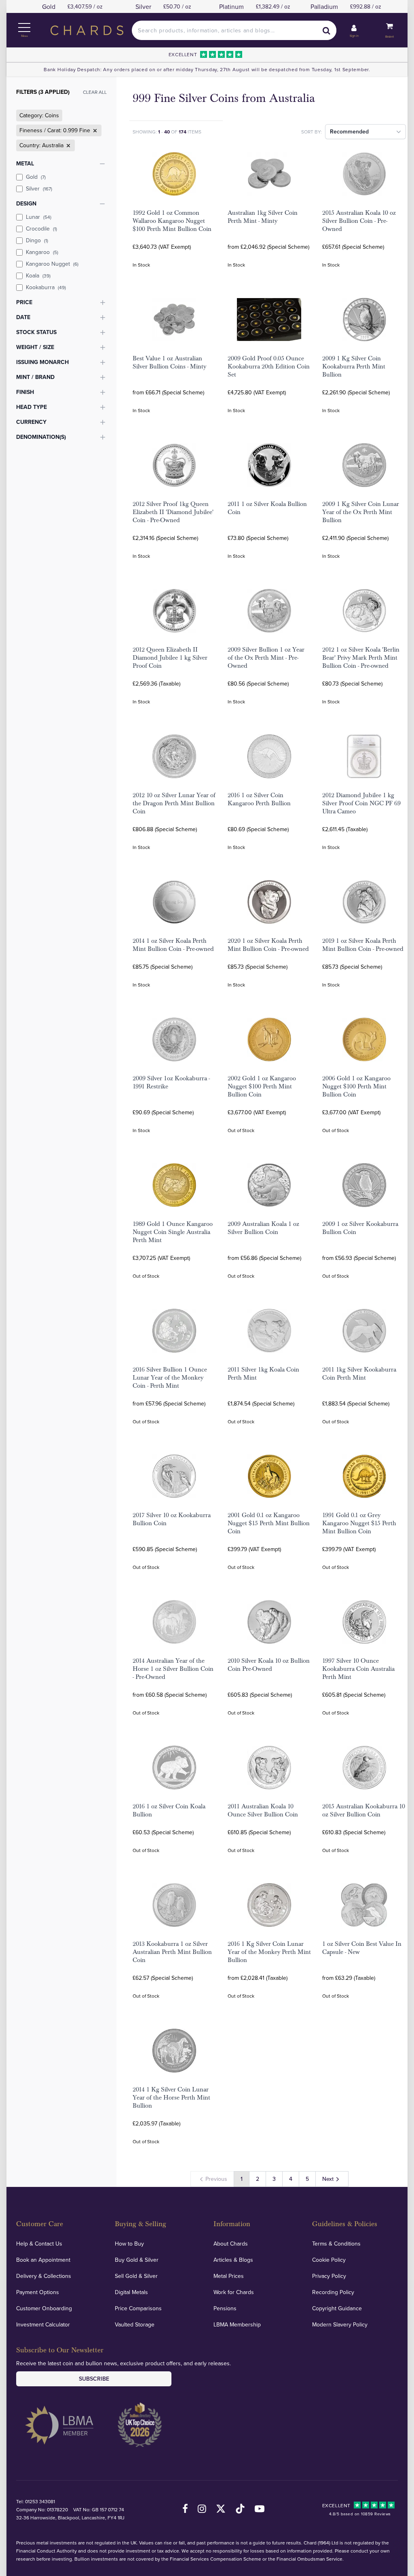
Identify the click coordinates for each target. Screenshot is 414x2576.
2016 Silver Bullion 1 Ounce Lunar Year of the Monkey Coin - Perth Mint (170, 1378)
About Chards (231, 2244)
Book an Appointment (43, 2260)
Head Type (32, 407)
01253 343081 (40, 2501)
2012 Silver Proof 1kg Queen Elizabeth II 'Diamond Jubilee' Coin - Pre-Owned (173, 512)
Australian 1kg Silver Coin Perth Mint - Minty (263, 217)
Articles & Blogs (233, 2260)
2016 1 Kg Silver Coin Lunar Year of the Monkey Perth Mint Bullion (269, 1952)
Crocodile (41, 229)
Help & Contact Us (39, 2244)
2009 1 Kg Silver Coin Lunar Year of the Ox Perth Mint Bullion (361, 512)
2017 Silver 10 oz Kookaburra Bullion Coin (172, 1519)
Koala (38, 275)
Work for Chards (234, 2292)
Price (24, 302)
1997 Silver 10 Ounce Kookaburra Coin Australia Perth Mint (358, 1669)
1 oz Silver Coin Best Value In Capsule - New (362, 1948)
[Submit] (327, 30)
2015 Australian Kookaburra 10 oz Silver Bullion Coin (364, 1810)
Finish (25, 392)
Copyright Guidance (337, 2308)
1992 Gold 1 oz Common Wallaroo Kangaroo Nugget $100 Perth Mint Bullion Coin (172, 221)
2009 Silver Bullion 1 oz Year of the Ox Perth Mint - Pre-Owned (266, 658)
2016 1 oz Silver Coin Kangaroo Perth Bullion (259, 799)
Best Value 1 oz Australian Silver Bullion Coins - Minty (169, 362)
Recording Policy (333, 2292)
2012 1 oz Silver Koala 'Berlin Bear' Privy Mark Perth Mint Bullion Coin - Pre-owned (361, 658)
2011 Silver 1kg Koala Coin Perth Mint (263, 1374)
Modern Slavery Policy (340, 2324)
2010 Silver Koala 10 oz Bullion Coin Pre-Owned (269, 1665)
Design (26, 203)
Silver (39, 188)
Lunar (39, 217)
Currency (31, 422)
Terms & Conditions (336, 2244)
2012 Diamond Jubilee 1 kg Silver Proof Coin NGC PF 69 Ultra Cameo (361, 803)
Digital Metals (131, 2292)
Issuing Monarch (42, 362)
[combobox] (234, 30)
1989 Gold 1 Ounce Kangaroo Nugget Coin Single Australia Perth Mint (173, 1232)
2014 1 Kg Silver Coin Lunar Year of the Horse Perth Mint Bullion (171, 2098)
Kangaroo (42, 252)
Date (23, 317)
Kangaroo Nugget (52, 264)
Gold (36, 177)
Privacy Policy (329, 2276)
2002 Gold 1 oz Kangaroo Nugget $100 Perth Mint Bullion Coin (262, 1086)
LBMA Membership (237, 2324)
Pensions (225, 2308)
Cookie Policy (329, 2260)
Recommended (349, 131)
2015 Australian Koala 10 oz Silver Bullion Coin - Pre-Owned (359, 221)
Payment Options (38, 2292)
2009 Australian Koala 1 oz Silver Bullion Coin (263, 1228)
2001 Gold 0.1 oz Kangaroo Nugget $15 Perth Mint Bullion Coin (269, 1523)
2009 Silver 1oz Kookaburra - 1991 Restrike (171, 1082)
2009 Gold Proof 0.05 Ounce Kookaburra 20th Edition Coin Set (269, 366)
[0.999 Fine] (94, 131)
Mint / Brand (35, 377)
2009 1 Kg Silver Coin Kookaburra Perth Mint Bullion (354, 366)
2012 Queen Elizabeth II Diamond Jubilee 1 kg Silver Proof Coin (170, 658)
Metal (25, 163)
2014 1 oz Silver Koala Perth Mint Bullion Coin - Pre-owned (173, 945)
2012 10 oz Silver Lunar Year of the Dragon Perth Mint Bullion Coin (174, 803)
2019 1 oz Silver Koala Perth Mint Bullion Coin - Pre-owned (363, 945)
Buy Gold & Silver (137, 2260)
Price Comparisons (138, 2308)
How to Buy (129, 2244)
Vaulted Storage (135, 2324)
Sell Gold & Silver (136, 2276)
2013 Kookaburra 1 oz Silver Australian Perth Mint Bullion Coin (172, 1952)
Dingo (37, 240)
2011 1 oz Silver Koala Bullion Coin (267, 508)
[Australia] (68, 146)
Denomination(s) (41, 437)
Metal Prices (229, 2276)
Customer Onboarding (44, 2308)
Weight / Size (35, 347)
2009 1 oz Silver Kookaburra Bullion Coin (360, 1228)
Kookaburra (46, 287)
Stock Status (36, 332)
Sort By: (312, 132)
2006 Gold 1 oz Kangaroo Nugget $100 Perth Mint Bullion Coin (356, 1086)
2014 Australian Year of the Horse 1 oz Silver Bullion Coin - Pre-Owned (173, 1669)
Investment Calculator (43, 2324)
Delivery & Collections (44, 2276)
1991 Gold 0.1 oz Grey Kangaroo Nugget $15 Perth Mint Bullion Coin (359, 1523)
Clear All (95, 92)
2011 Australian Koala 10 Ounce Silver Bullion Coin (263, 1810)
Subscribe (94, 2379)
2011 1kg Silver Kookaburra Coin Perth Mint (359, 1374)
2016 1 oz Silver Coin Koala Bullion (169, 1810)
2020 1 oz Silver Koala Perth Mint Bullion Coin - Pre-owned (268, 945)
